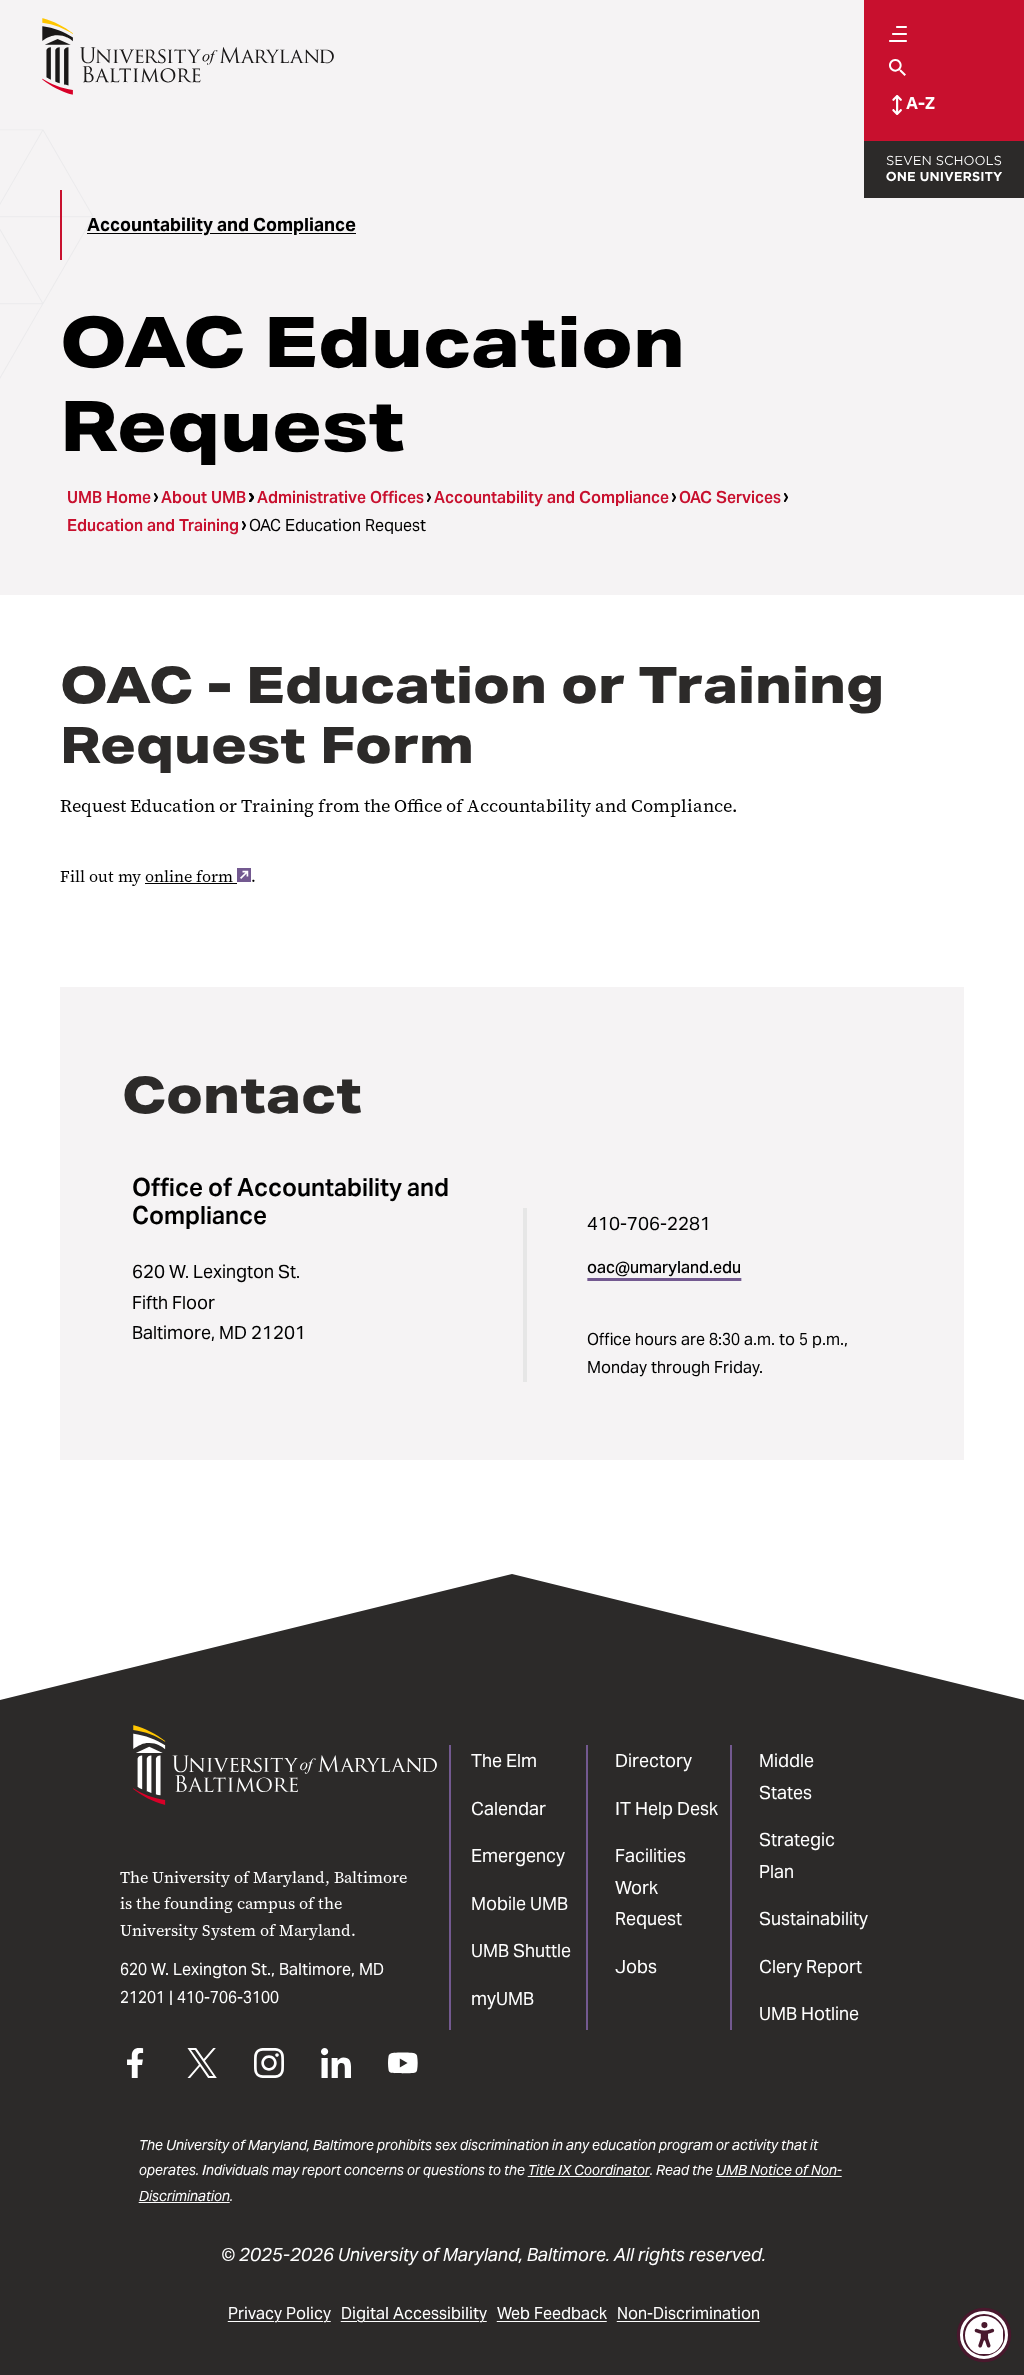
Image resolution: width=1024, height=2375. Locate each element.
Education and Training (153, 525)
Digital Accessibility (414, 2313)
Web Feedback (552, 2313)
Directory (653, 1760)
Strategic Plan (797, 1855)
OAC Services (730, 497)
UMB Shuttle (521, 1950)
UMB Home (109, 497)
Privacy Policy (279, 2313)
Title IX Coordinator (589, 2170)
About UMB (203, 497)
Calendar (508, 1808)
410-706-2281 (649, 1223)
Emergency (518, 1855)
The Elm (504, 1760)
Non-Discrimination (688, 2313)
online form (189, 876)
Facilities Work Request (650, 1887)
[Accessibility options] (984, 2335)
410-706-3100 (228, 1997)
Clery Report (810, 1966)
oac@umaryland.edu (664, 1267)
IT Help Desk (666, 1808)
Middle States (786, 1776)
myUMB (502, 1998)
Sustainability (813, 1918)
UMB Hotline (809, 2013)
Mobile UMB (519, 1903)
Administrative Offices (340, 497)
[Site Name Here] (187, 56)
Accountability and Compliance (221, 224)
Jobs (636, 1966)
